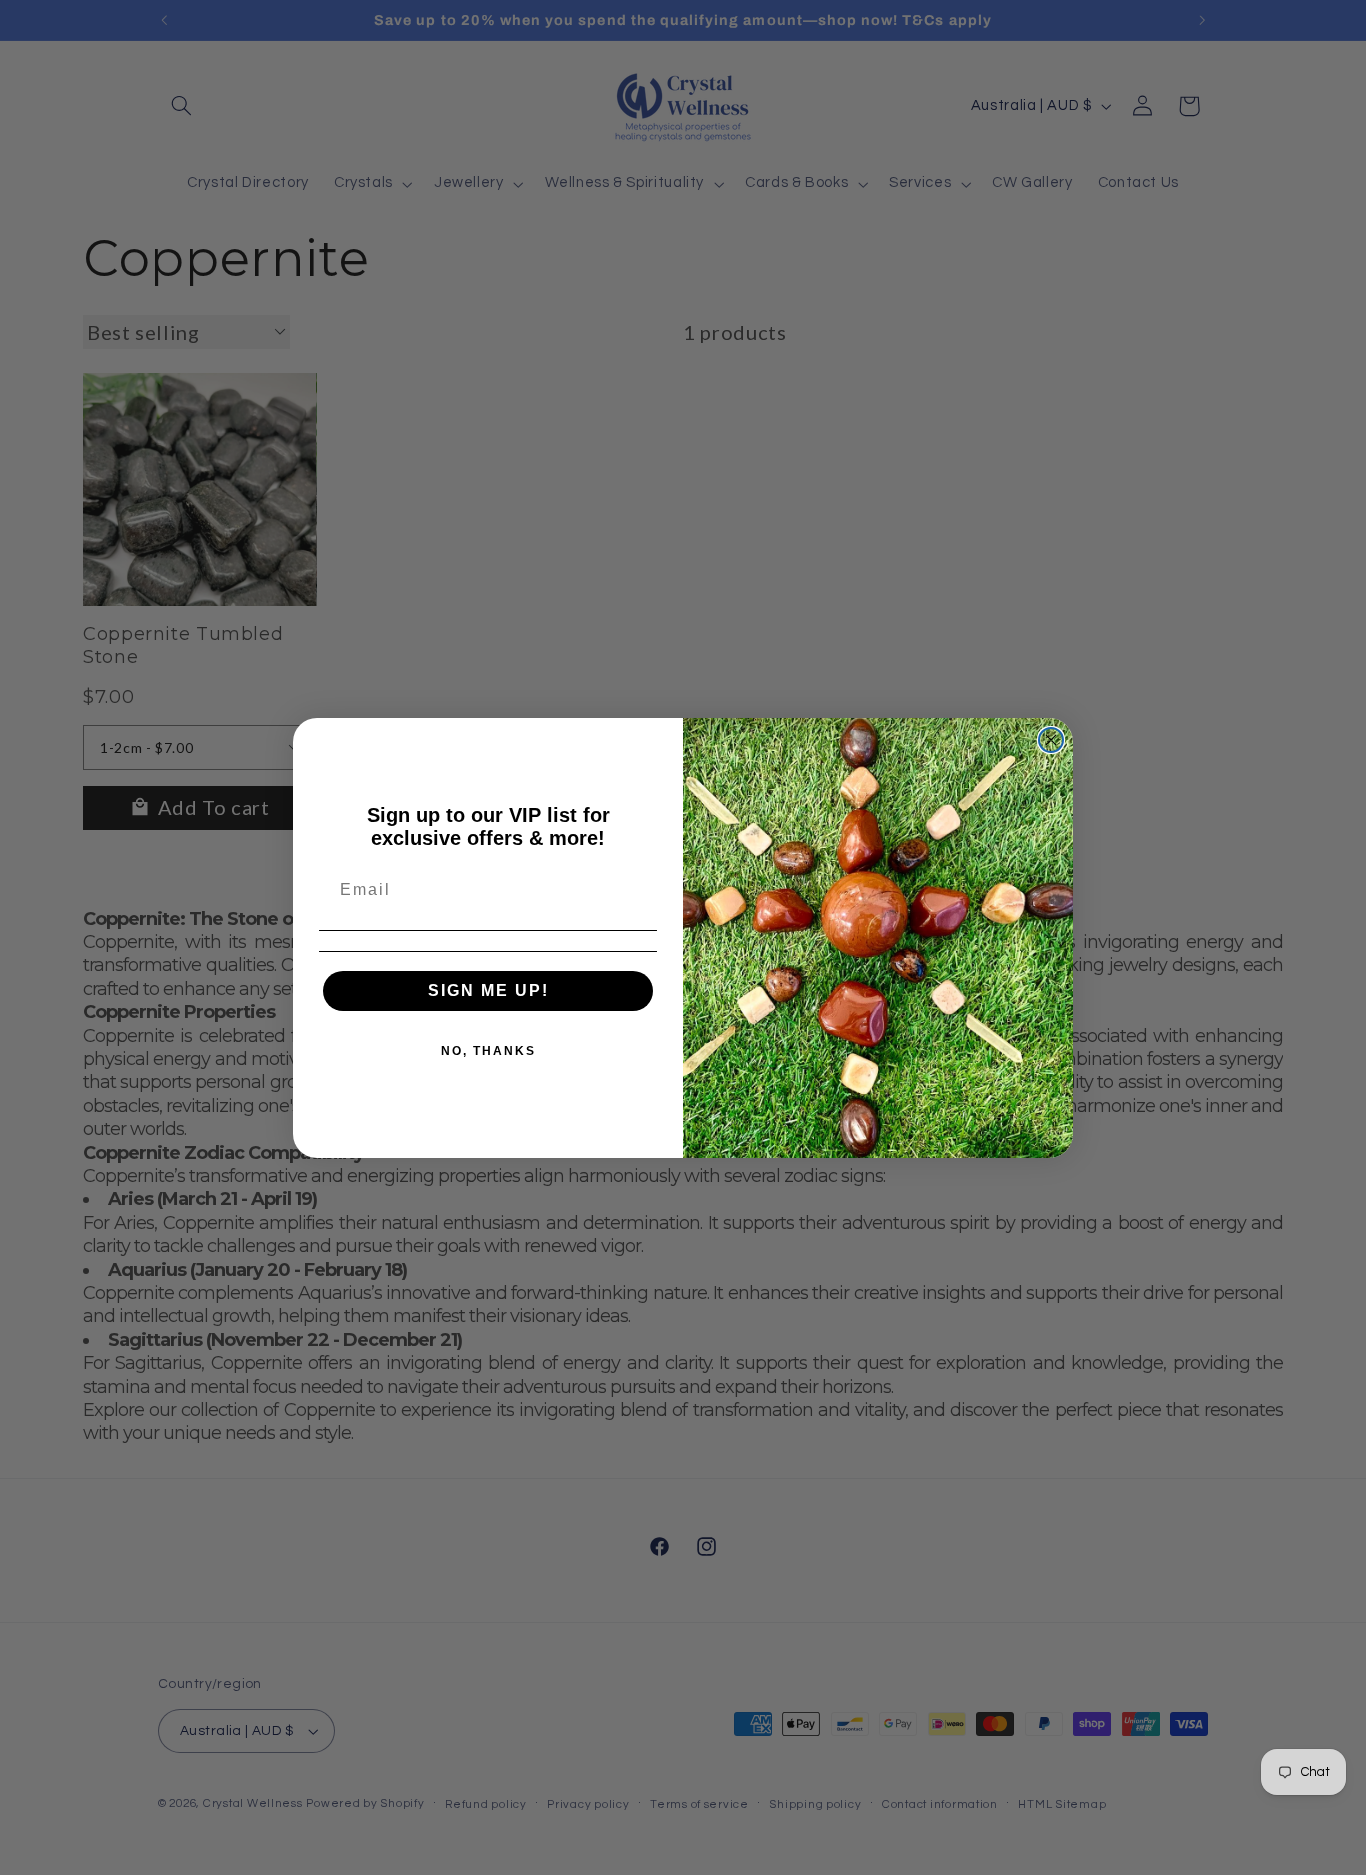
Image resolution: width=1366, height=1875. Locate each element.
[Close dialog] (1051, 740)
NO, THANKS (488, 1051)
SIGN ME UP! (488, 990)
